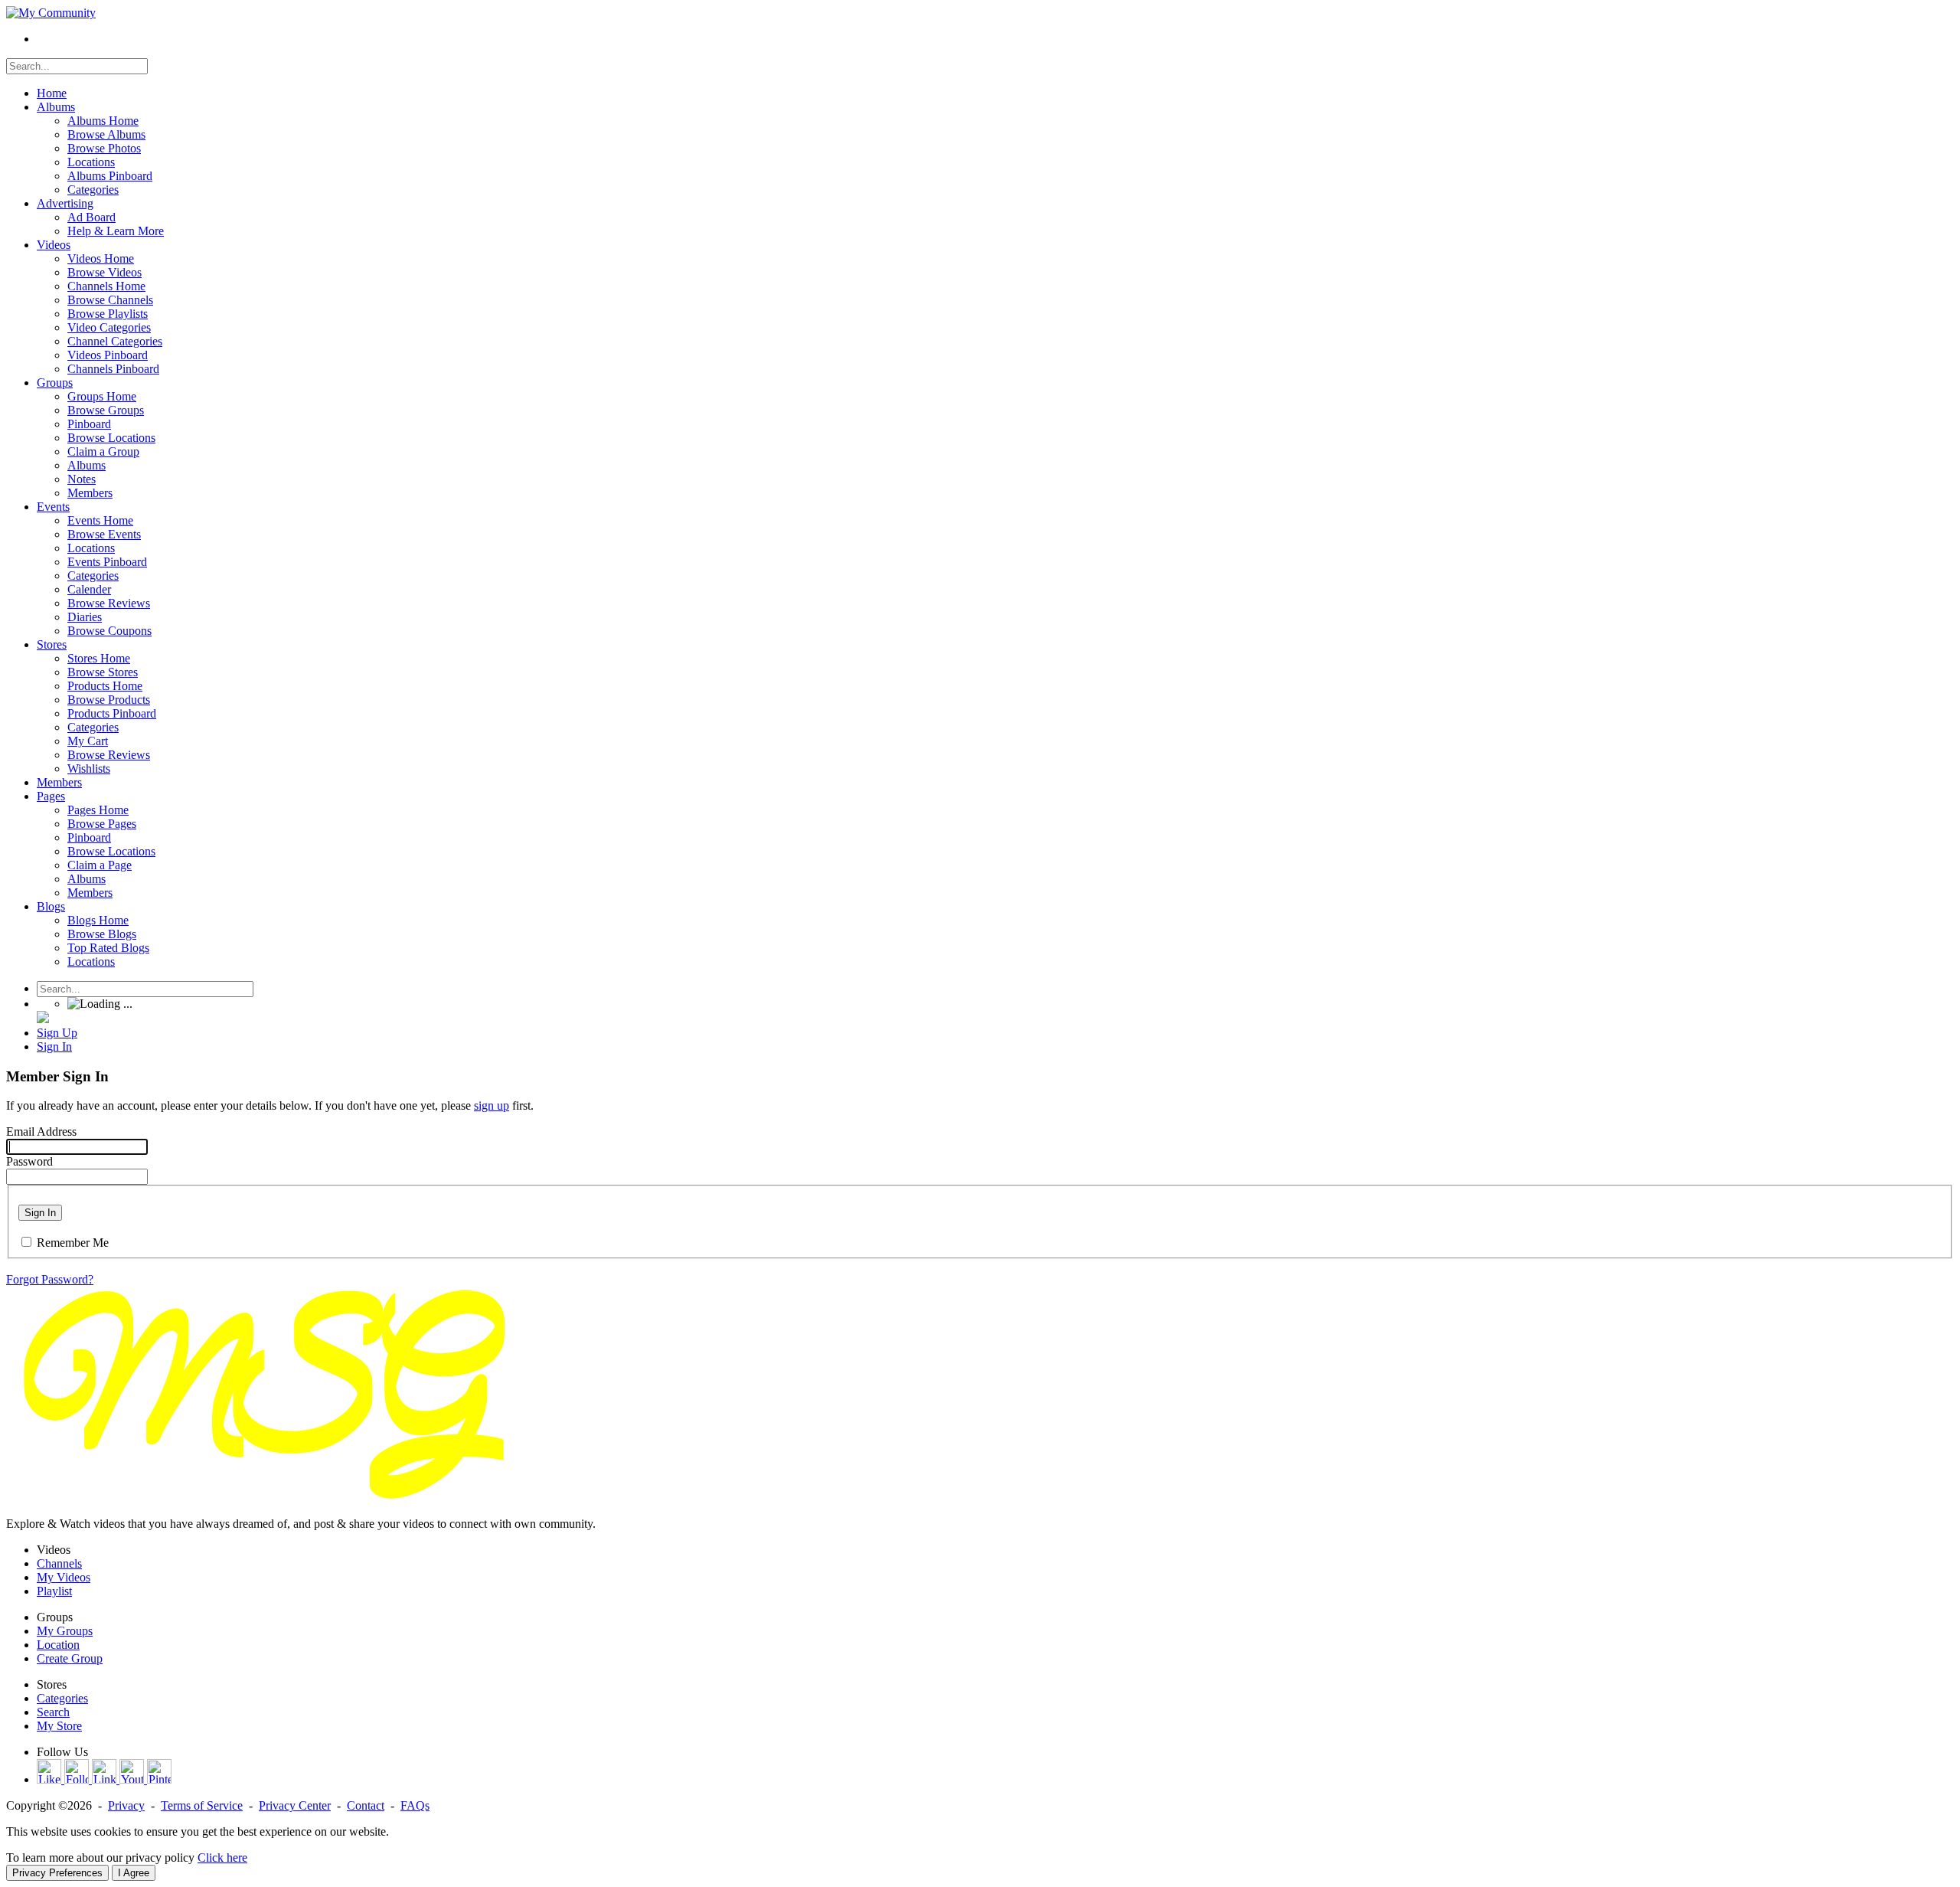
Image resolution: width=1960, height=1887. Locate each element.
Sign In (40, 1213)
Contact (366, 1805)
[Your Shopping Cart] (43, 1019)
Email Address (41, 1132)
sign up (492, 1105)
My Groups (65, 1631)
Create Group (70, 1658)
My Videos (64, 1577)
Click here (222, 1858)
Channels (59, 1563)
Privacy (126, 1805)
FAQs (415, 1805)
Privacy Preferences (57, 1873)
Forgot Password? (50, 1279)
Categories (62, 1698)
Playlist (54, 1591)
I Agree (134, 1873)
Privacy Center (295, 1805)
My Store (59, 1726)
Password (29, 1161)
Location (58, 1645)
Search (53, 1712)
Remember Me (73, 1243)
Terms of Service (202, 1805)
